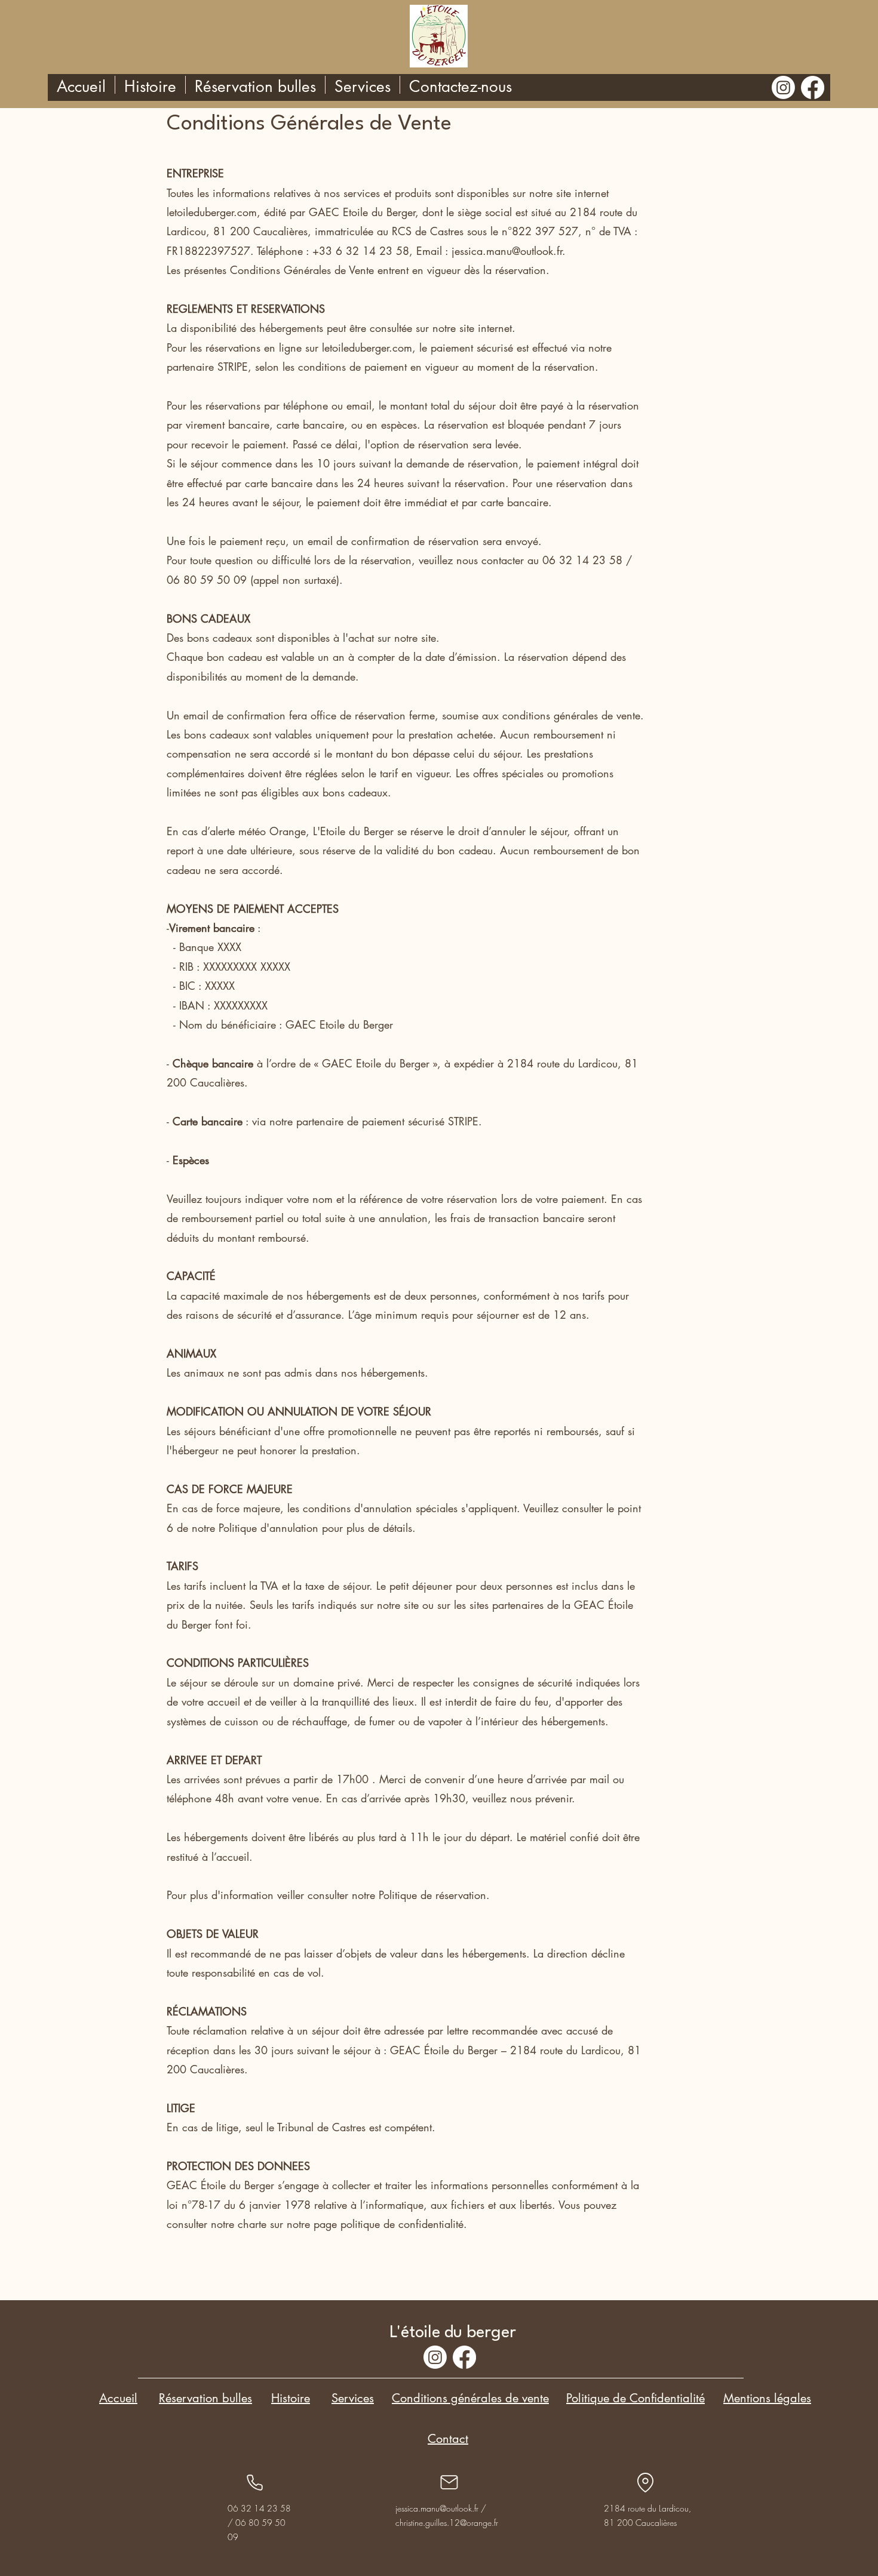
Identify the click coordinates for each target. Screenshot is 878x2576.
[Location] (645, 2482)
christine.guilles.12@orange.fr (447, 2523)
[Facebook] (813, 87)
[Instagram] (783, 87)
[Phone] (254, 2482)
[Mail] (449, 2482)
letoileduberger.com (212, 212)
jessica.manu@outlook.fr (437, 2508)
